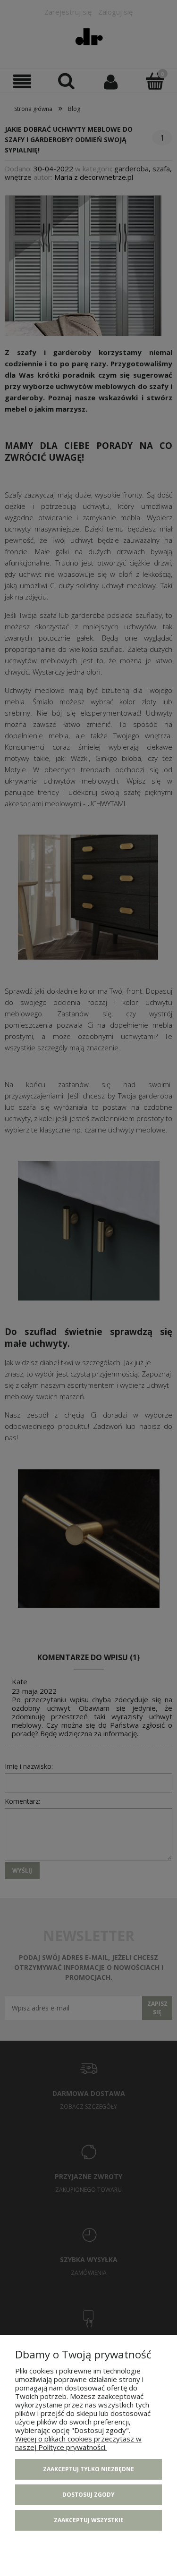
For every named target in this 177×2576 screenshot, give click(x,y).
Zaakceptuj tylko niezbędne (88, 2469)
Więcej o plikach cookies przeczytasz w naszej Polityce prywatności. (78, 2443)
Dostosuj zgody (88, 2495)
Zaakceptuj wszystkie (89, 2520)
